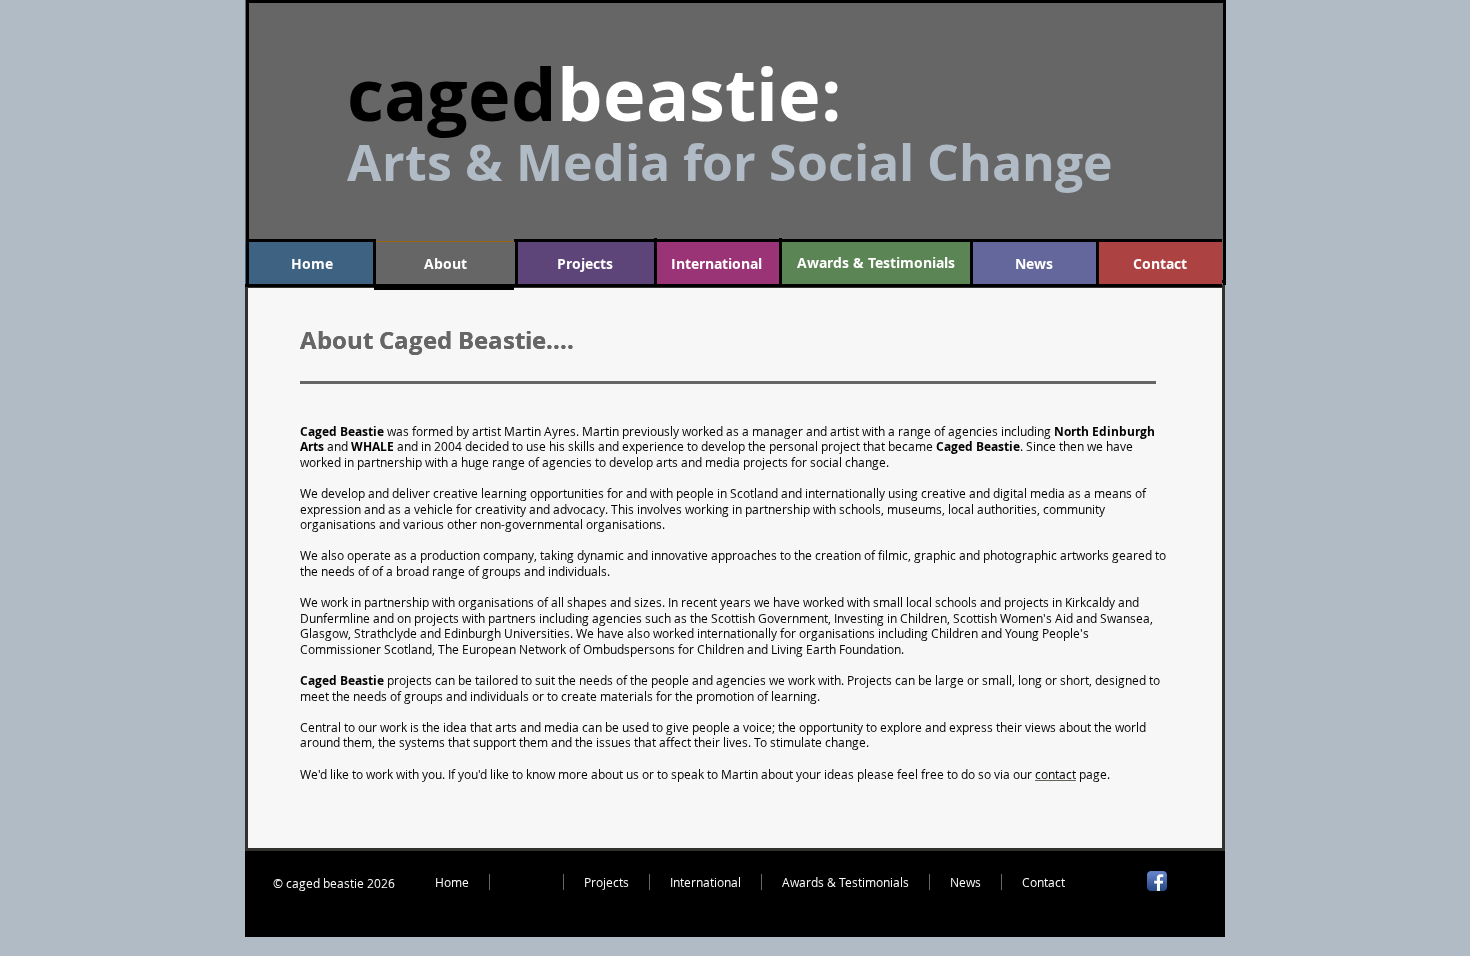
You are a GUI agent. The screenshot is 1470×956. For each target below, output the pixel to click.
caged (452, 94)
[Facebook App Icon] (1157, 881)
